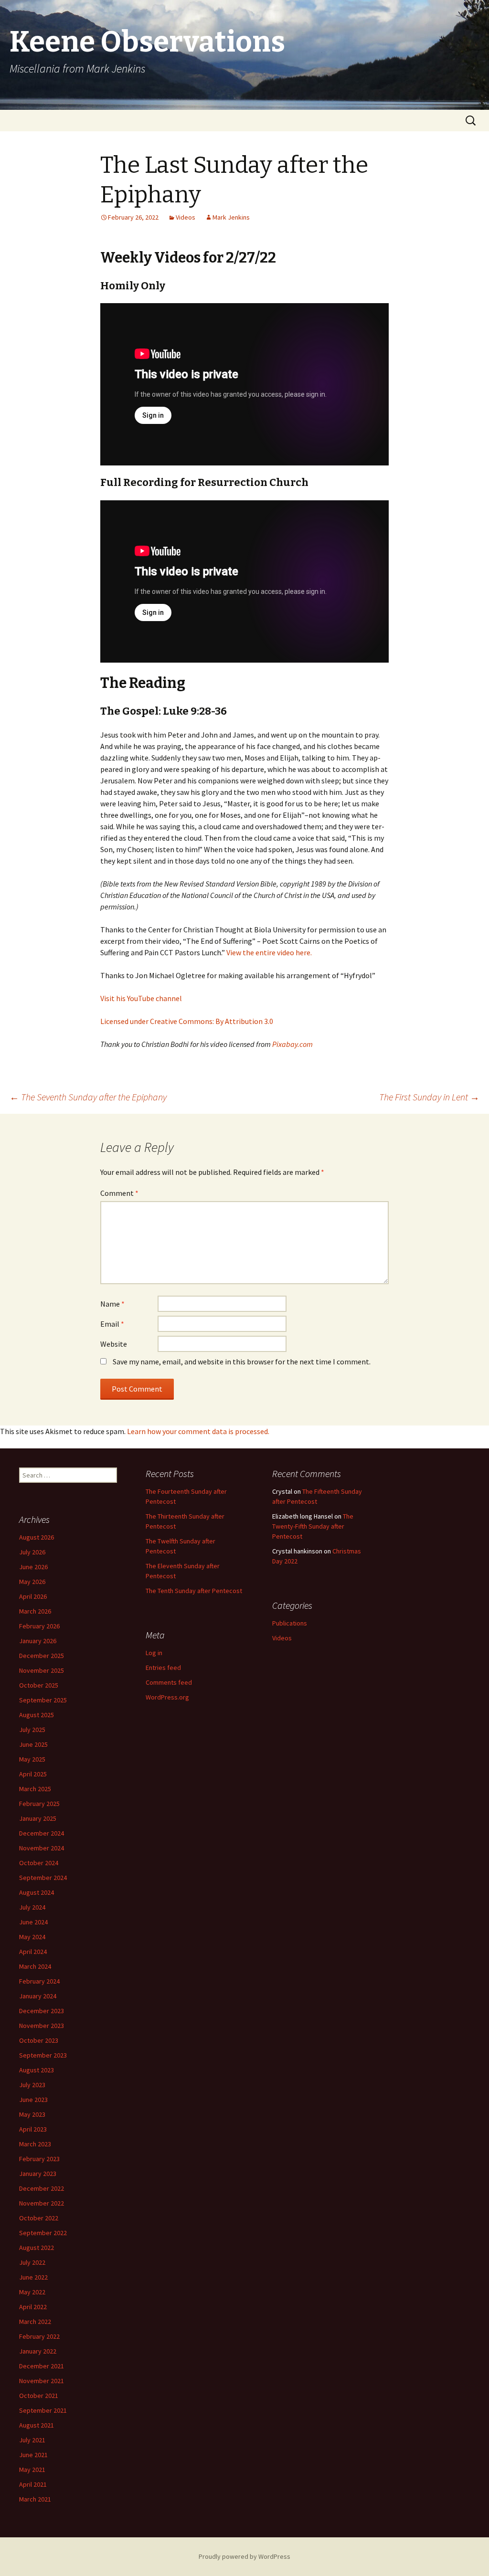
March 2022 (35, 2322)
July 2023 (32, 2085)
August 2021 (37, 2425)
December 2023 (42, 2011)
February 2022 (39, 2336)
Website (114, 1344)
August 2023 (37, 2070)
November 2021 (42, 2381)
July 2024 (32, 1907)
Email (112, 1324)
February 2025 (39, 1804)
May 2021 (32, 2470)
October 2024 (39, 1863)
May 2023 (32, 2114)
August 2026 (37, 1537)
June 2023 (33, 2100)
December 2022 (42, 2188)
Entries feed (163, 1668)
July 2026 (32, 1552)
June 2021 (33, 2455)
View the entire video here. (269, 952)
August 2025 (37, 1715)
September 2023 (43, 2055)
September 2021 (43, 2410)
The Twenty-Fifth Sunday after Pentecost (313, 1526)
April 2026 (33, 1596)
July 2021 (32, 2440)
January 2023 (38, 2174)
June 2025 (33, 1744)
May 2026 (32, 1582)
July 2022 (32, 2262)
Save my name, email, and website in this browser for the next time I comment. (242, 1362)
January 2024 (38, 1996)
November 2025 (42, 1670)
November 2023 (42, 2026)
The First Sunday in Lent (429, 1097)
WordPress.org (167, 1697)
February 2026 (39, 1626)
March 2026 (35, 1611)
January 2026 (38, 1641)
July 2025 (32, 1730)
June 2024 (33, 1922)
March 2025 (35, 1789)
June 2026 (33, 1567)
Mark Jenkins (231, 217)
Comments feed (169, 1682)
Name (112, 1304)
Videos (186, 217)
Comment (119, 1193)
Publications (290, 1623)
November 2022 (42, 2203)
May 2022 (32, 2292)
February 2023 (39, 2159)
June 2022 (33, 2277)
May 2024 (32, 1937)
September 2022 (43, 2233)
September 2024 (43, 1878)
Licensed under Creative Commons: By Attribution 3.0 (187, 1021)
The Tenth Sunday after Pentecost (194, 1591)
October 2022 (39, 2218)
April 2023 (33, 2129)
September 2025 (43, 1700)
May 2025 (32, 1759)
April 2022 (33, 2307)
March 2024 (35, 1966)
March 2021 (35, 2499)
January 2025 (38, 1818)
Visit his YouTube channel (141, 998)
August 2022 (37, 2248)
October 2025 (39, 1685)
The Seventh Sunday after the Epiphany (88, 1097)
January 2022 (38, 2351)
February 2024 (39, 1981)
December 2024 (42, 1833)
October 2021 (39, 2396)
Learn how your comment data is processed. (198, 1431)
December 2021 (42, 2366)
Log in (154, 1653)
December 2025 (42, 1656)
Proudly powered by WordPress (244, 2556)
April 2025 (33, 1774)
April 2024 (33, 1952)
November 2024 (42, 1848)
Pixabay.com (292, 1044)
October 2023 (39, 2040)
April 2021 (33, 2484)
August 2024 (37, 1892)
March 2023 (35, 2144)
